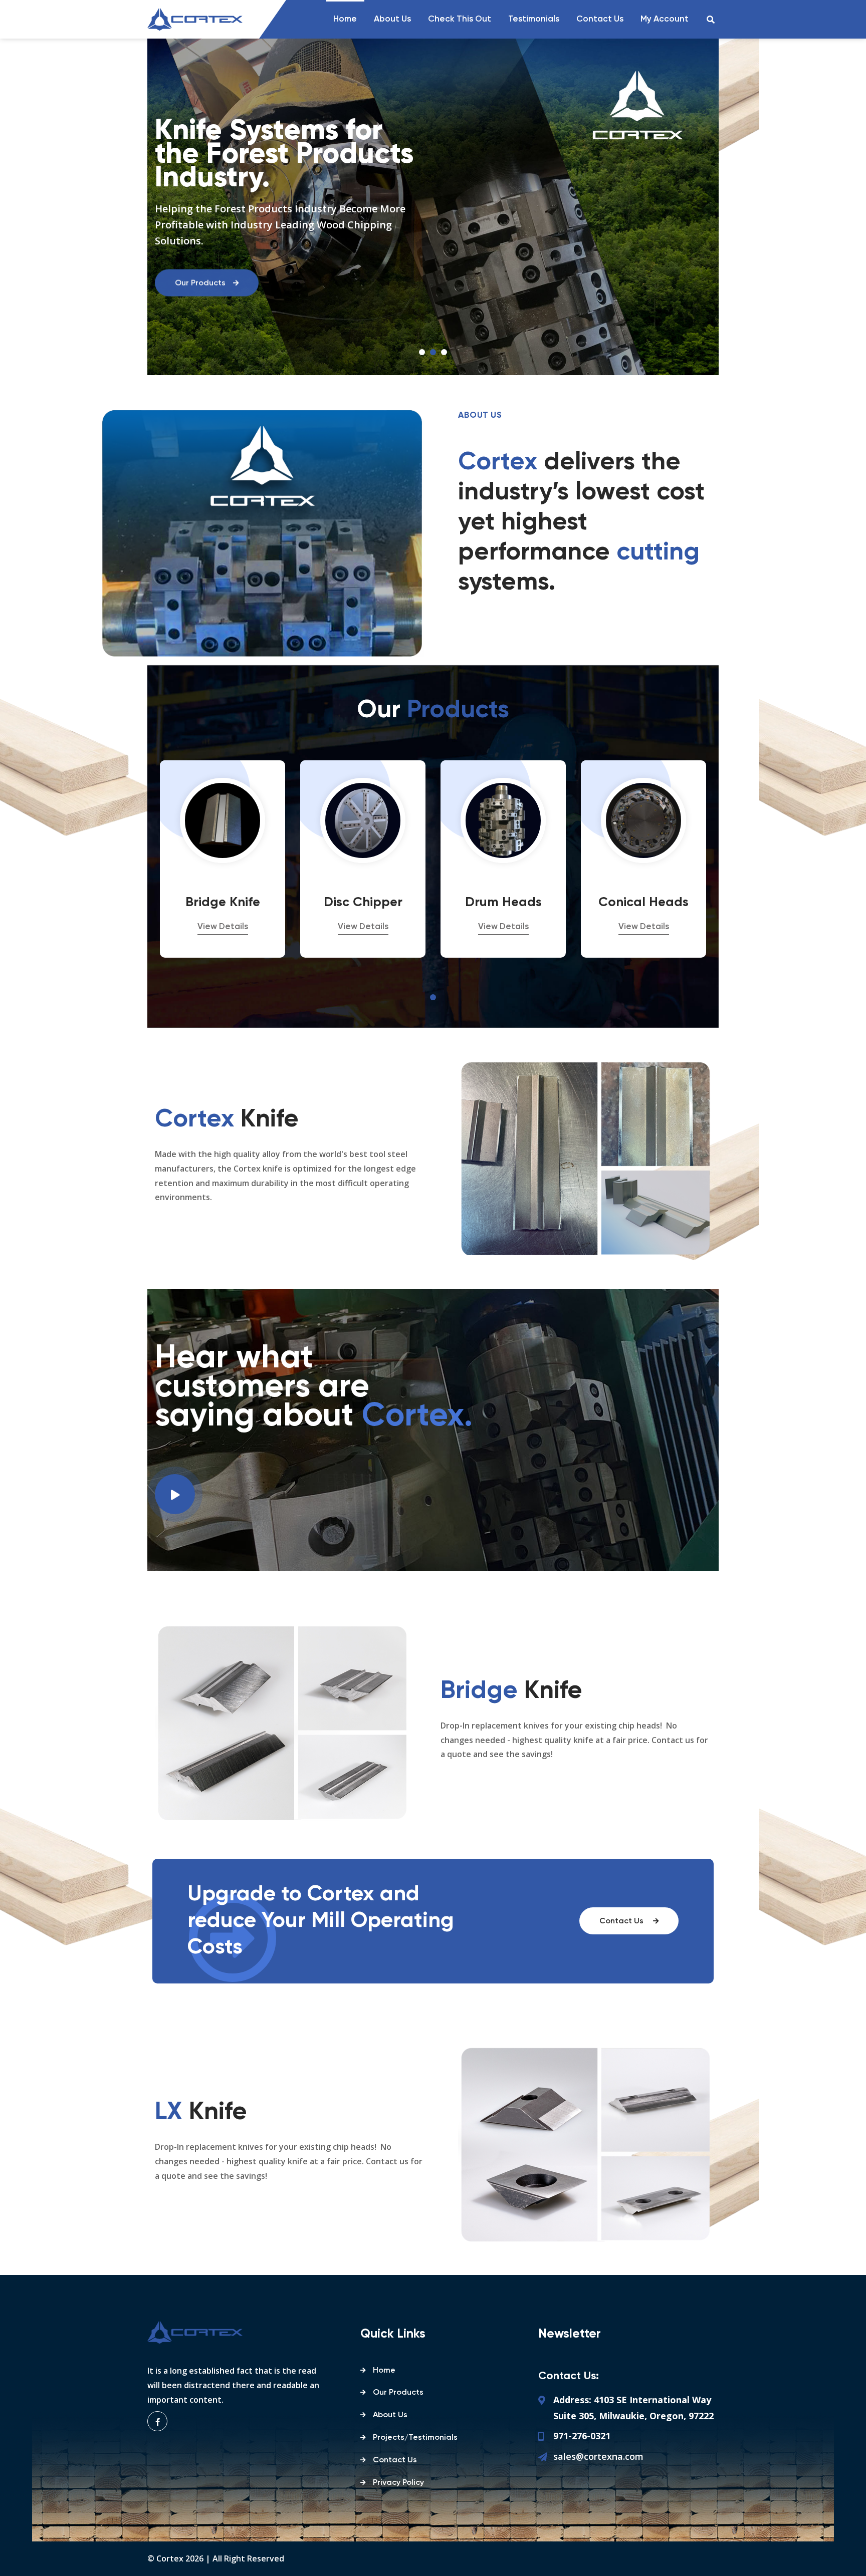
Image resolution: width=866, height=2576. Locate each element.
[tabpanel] (223, 859)
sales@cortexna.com (598, 2456)
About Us (392, 19)
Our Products (398, 2393)
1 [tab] (422, 352)
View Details (223, 927)
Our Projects (199, 285)
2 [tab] (433, 352)
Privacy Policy (398, 2483)
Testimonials (534, 19)
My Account (665, 19)
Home (345, 19)
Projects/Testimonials (415, 2438)
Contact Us (600, 19)
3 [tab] (444, 352)
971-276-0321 (582, 2436)
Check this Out (460, 19)
